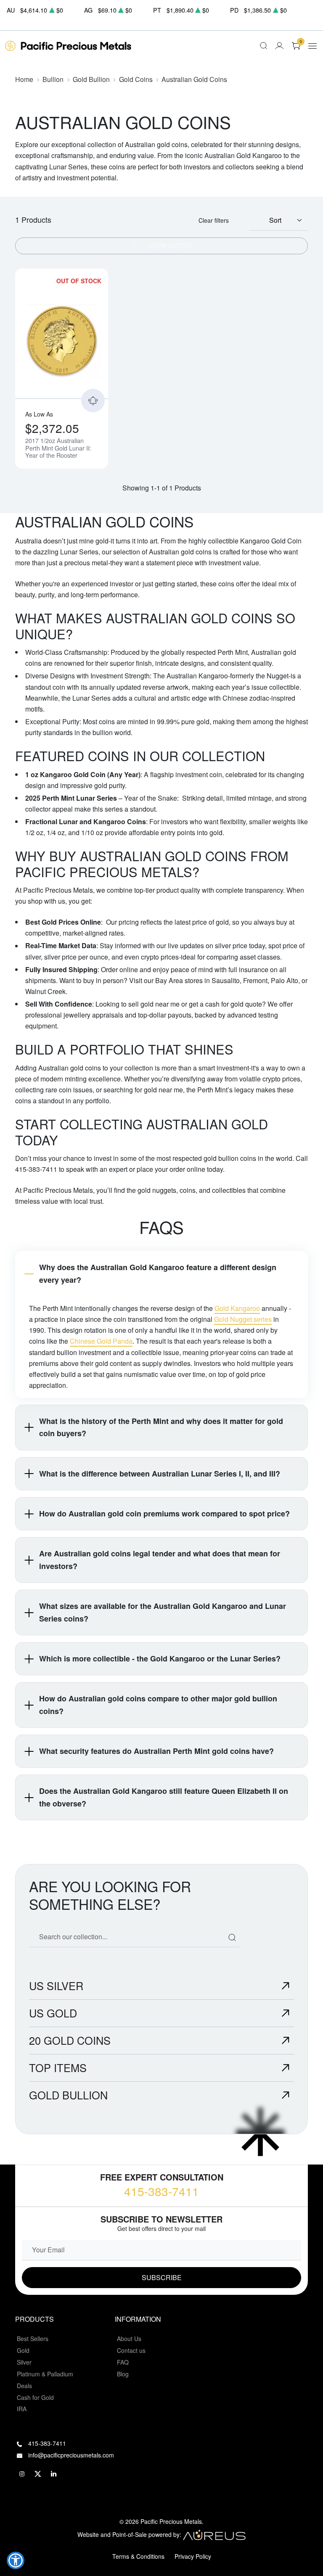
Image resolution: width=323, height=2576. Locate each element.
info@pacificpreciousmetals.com (71, 2455)
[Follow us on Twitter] (38, 2474)
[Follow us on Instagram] (22, 2474)
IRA (22, 2409)
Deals (24, 2386)
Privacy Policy (193, 2556)
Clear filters (214, 220)
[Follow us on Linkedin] (54, 2474)
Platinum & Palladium (45, 2374)
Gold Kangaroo (237, 1308)
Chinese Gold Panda (101, 1341)
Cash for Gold (35, 2397)
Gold (23, 2350)
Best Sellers (33, 2339)
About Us (129, 2339)
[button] (16, 2560)
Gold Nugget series (243, 1319)
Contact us (131, 2350)
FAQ (123, 2362)
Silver (24, 2362)
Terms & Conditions (138, 2556)
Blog (123, 2374)
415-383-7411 (161, 2191)
